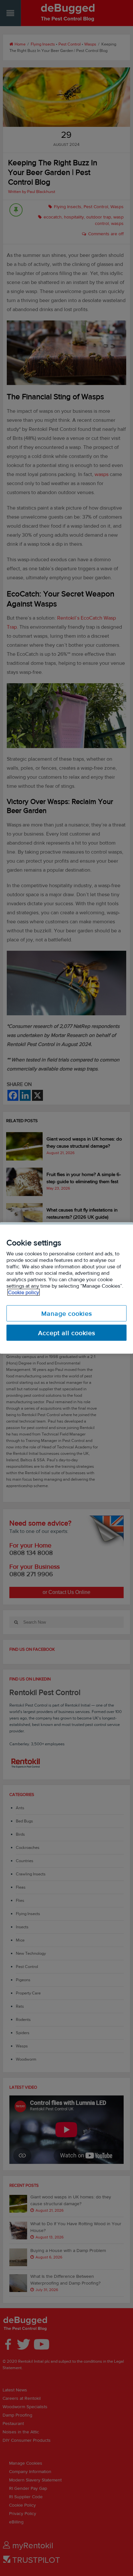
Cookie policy (24, 1292)
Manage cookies (67, 1313)
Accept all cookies (67, 1333)
